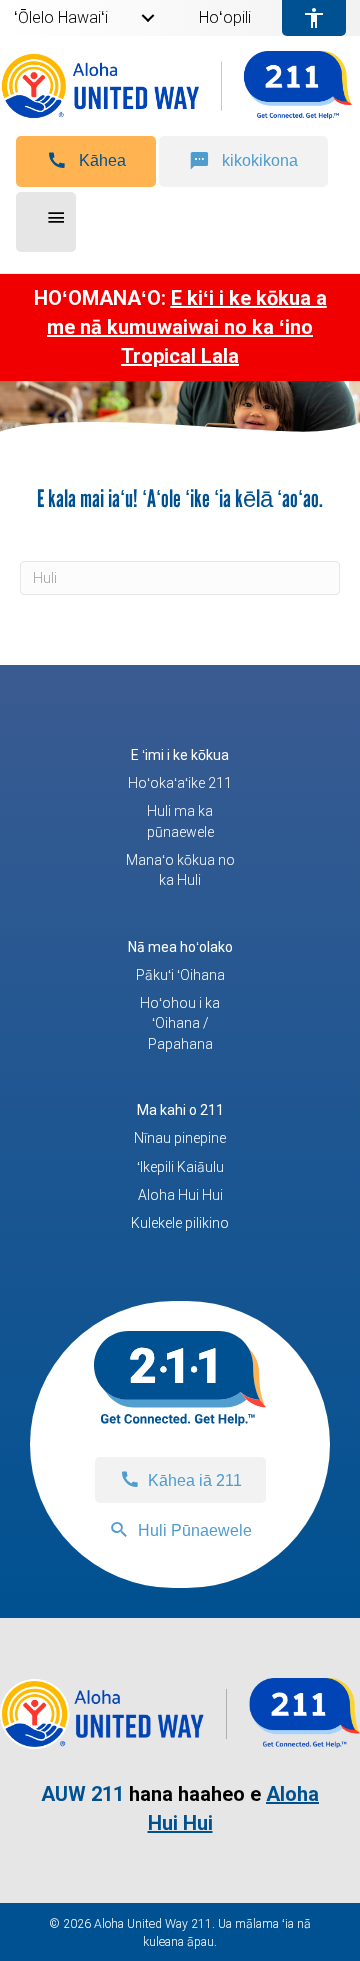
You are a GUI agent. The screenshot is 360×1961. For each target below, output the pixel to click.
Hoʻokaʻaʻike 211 (180, 783)
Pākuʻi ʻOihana (180, 975)
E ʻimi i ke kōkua (180, 755)
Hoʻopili (225, 18)
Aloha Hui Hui (180, 1195)
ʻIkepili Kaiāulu (180, 1167)
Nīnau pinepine (180, 1138)
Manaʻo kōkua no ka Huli (180, 870)
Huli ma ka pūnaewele (180, 821)
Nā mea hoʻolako (180, 947)
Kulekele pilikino (180, 1223)
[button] (86, 161)
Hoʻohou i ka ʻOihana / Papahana (180, 1023)
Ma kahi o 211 (180, 1110)
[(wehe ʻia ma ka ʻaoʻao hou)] (180, 1743)
